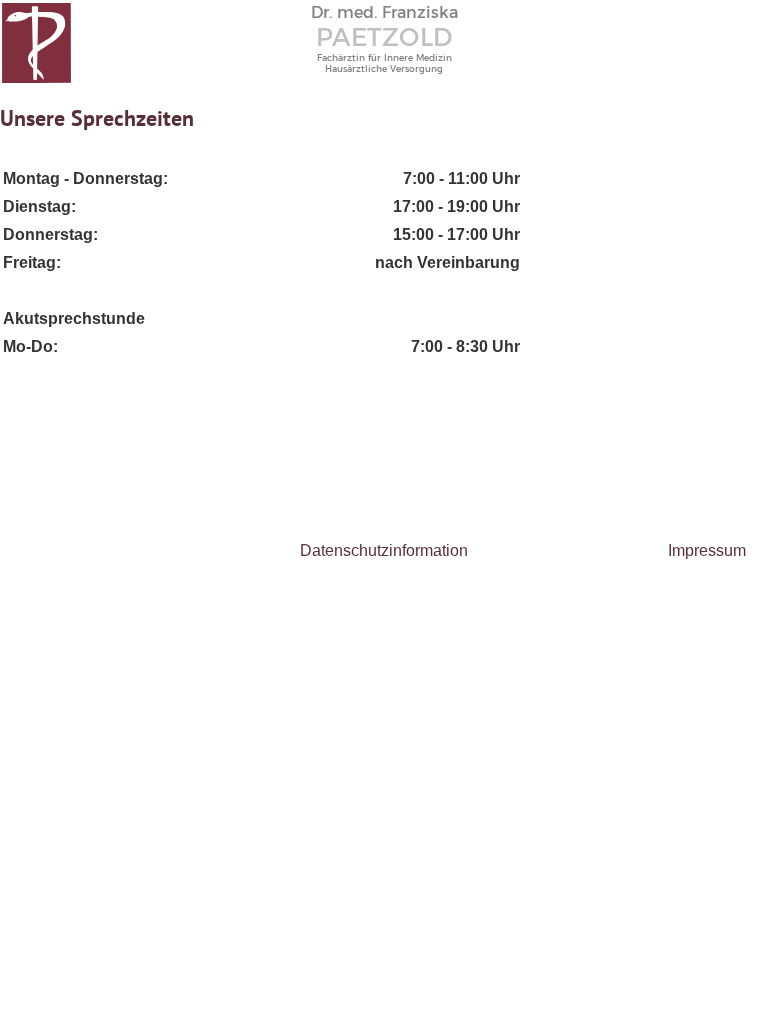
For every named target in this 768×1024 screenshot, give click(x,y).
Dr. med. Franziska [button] (384, 12)
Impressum (707, 550)
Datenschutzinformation (384, 550)
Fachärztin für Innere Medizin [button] (384, 57)
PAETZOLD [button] (384, 37)
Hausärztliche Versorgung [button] (384, 68)
